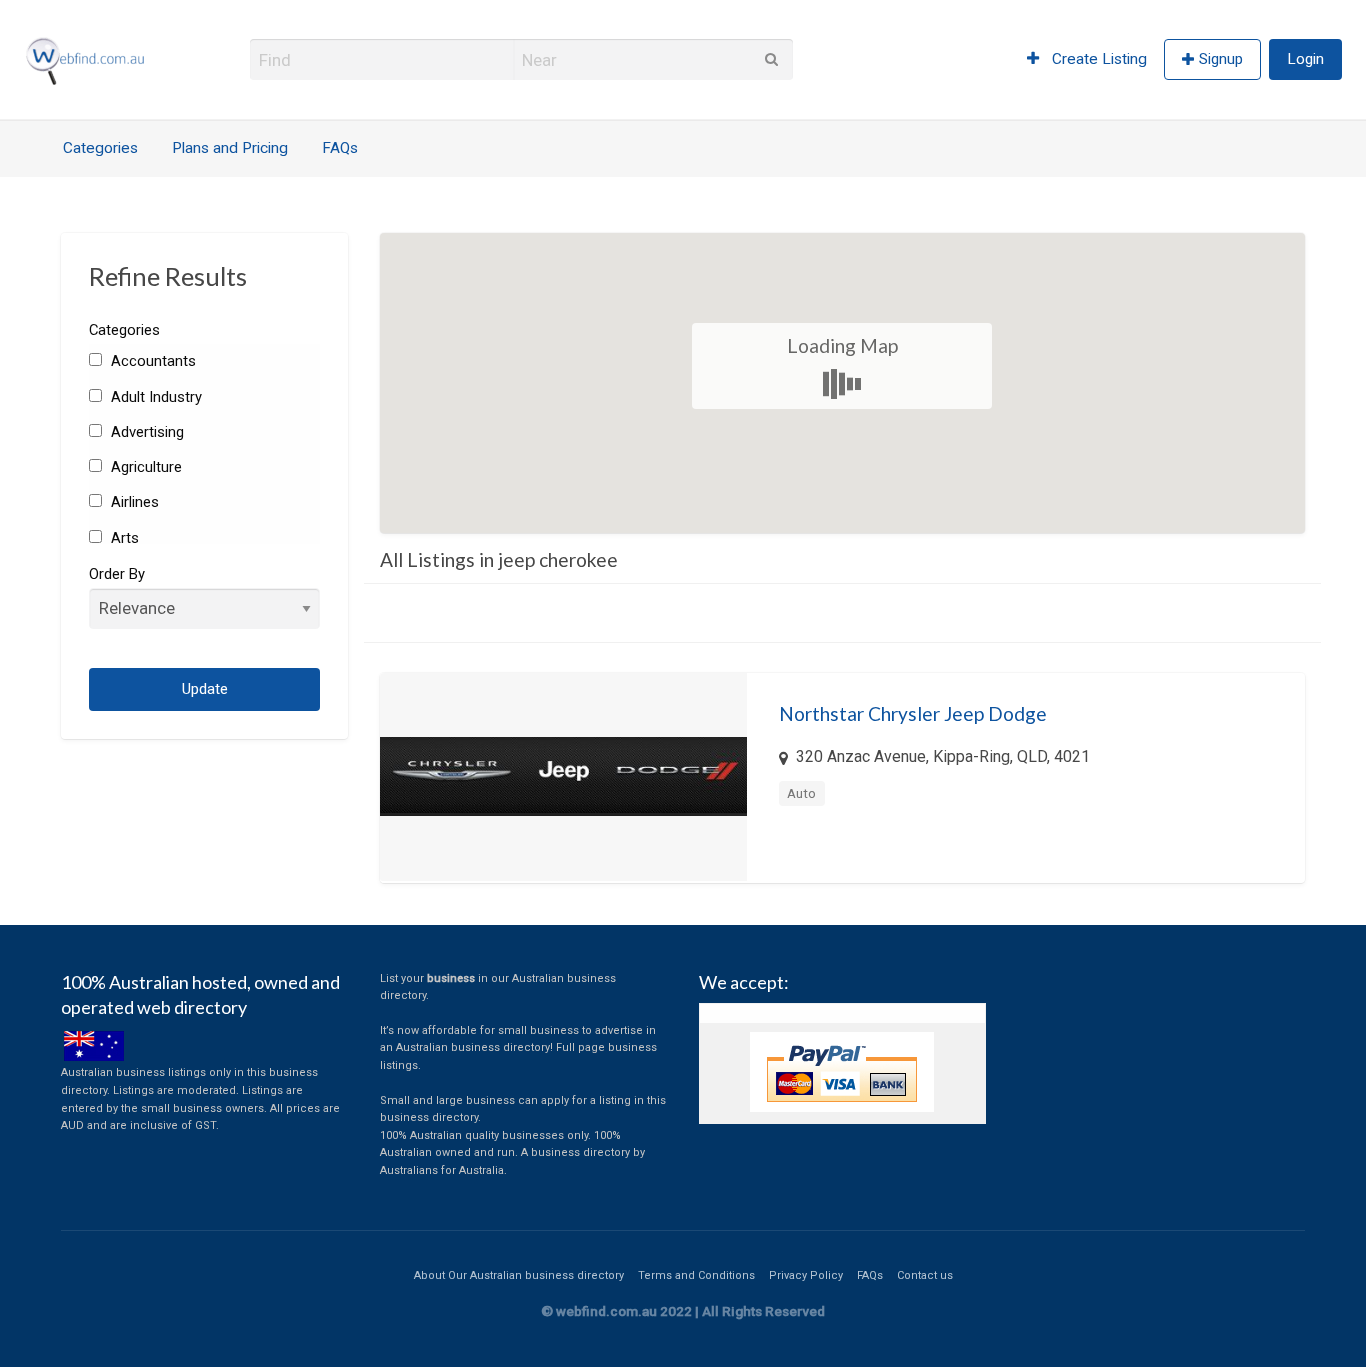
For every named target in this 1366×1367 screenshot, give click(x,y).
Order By (117, 574)
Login (1305, 59)
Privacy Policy (806, 1275)
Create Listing (1097, 59)
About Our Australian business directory (519, 1275)
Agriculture (144, 467)
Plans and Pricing (230, 148)
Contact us (925, 1275)
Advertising (145, 432)
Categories (100, 148)
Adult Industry (154, 397)
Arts (122, 538)
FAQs (340, 148)
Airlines (132, 502)
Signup (1221, 59)
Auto (801, 793)
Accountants (151, 361)
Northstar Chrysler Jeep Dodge (913, 713)
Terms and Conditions (696, 1275)
